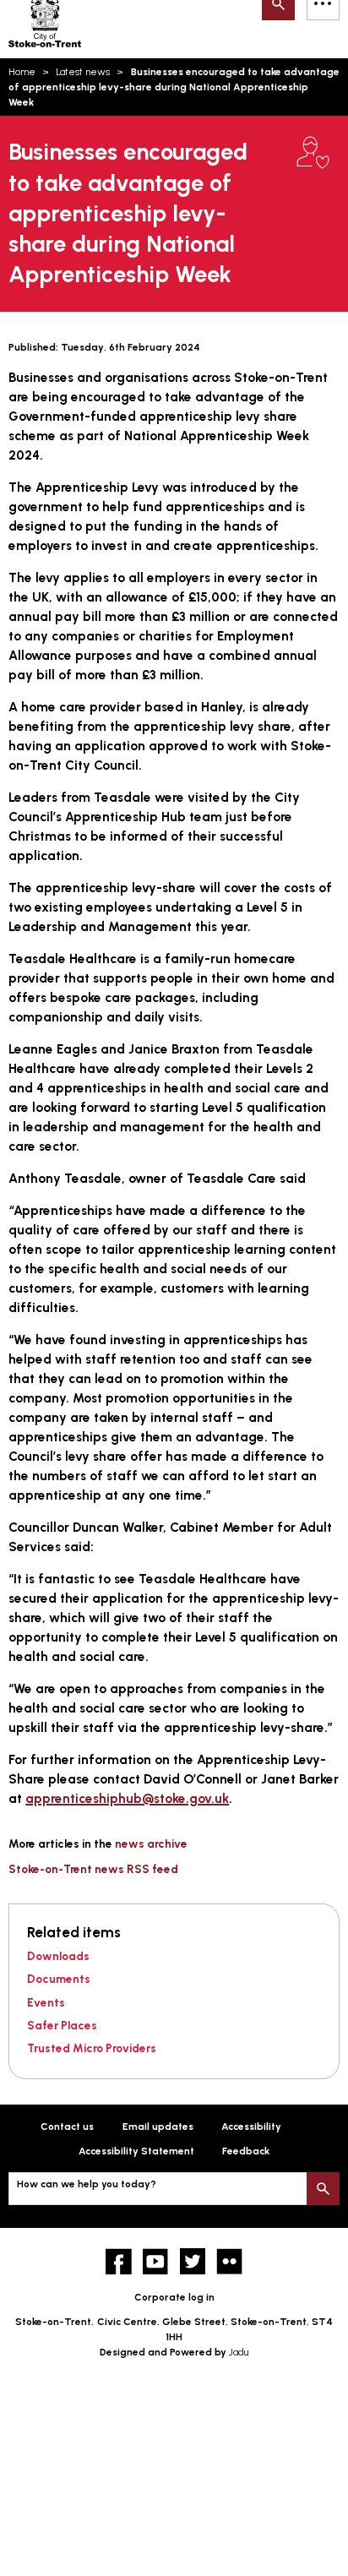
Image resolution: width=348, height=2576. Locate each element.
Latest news (83, 72)
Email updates (158, 2127)
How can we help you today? (87, 2184)
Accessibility (251, 2127)
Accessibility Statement (136, 2151)
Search (323, 2189)
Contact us (67, 2127)
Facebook (119, 2261)
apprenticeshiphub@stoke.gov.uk (127, 1798)
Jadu (239, 2352)
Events (46, 2002)
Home (22, 72)
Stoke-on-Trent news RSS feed (93, 1869)
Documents (59, 1979)
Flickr (229, 2261)
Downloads (58, 1956)
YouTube (156, 2261)
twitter (193, 2261)
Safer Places (62, 2025)
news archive (151, 1844)
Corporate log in (174, 2297)
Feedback (246, 2151)
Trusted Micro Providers (92, 2048)
